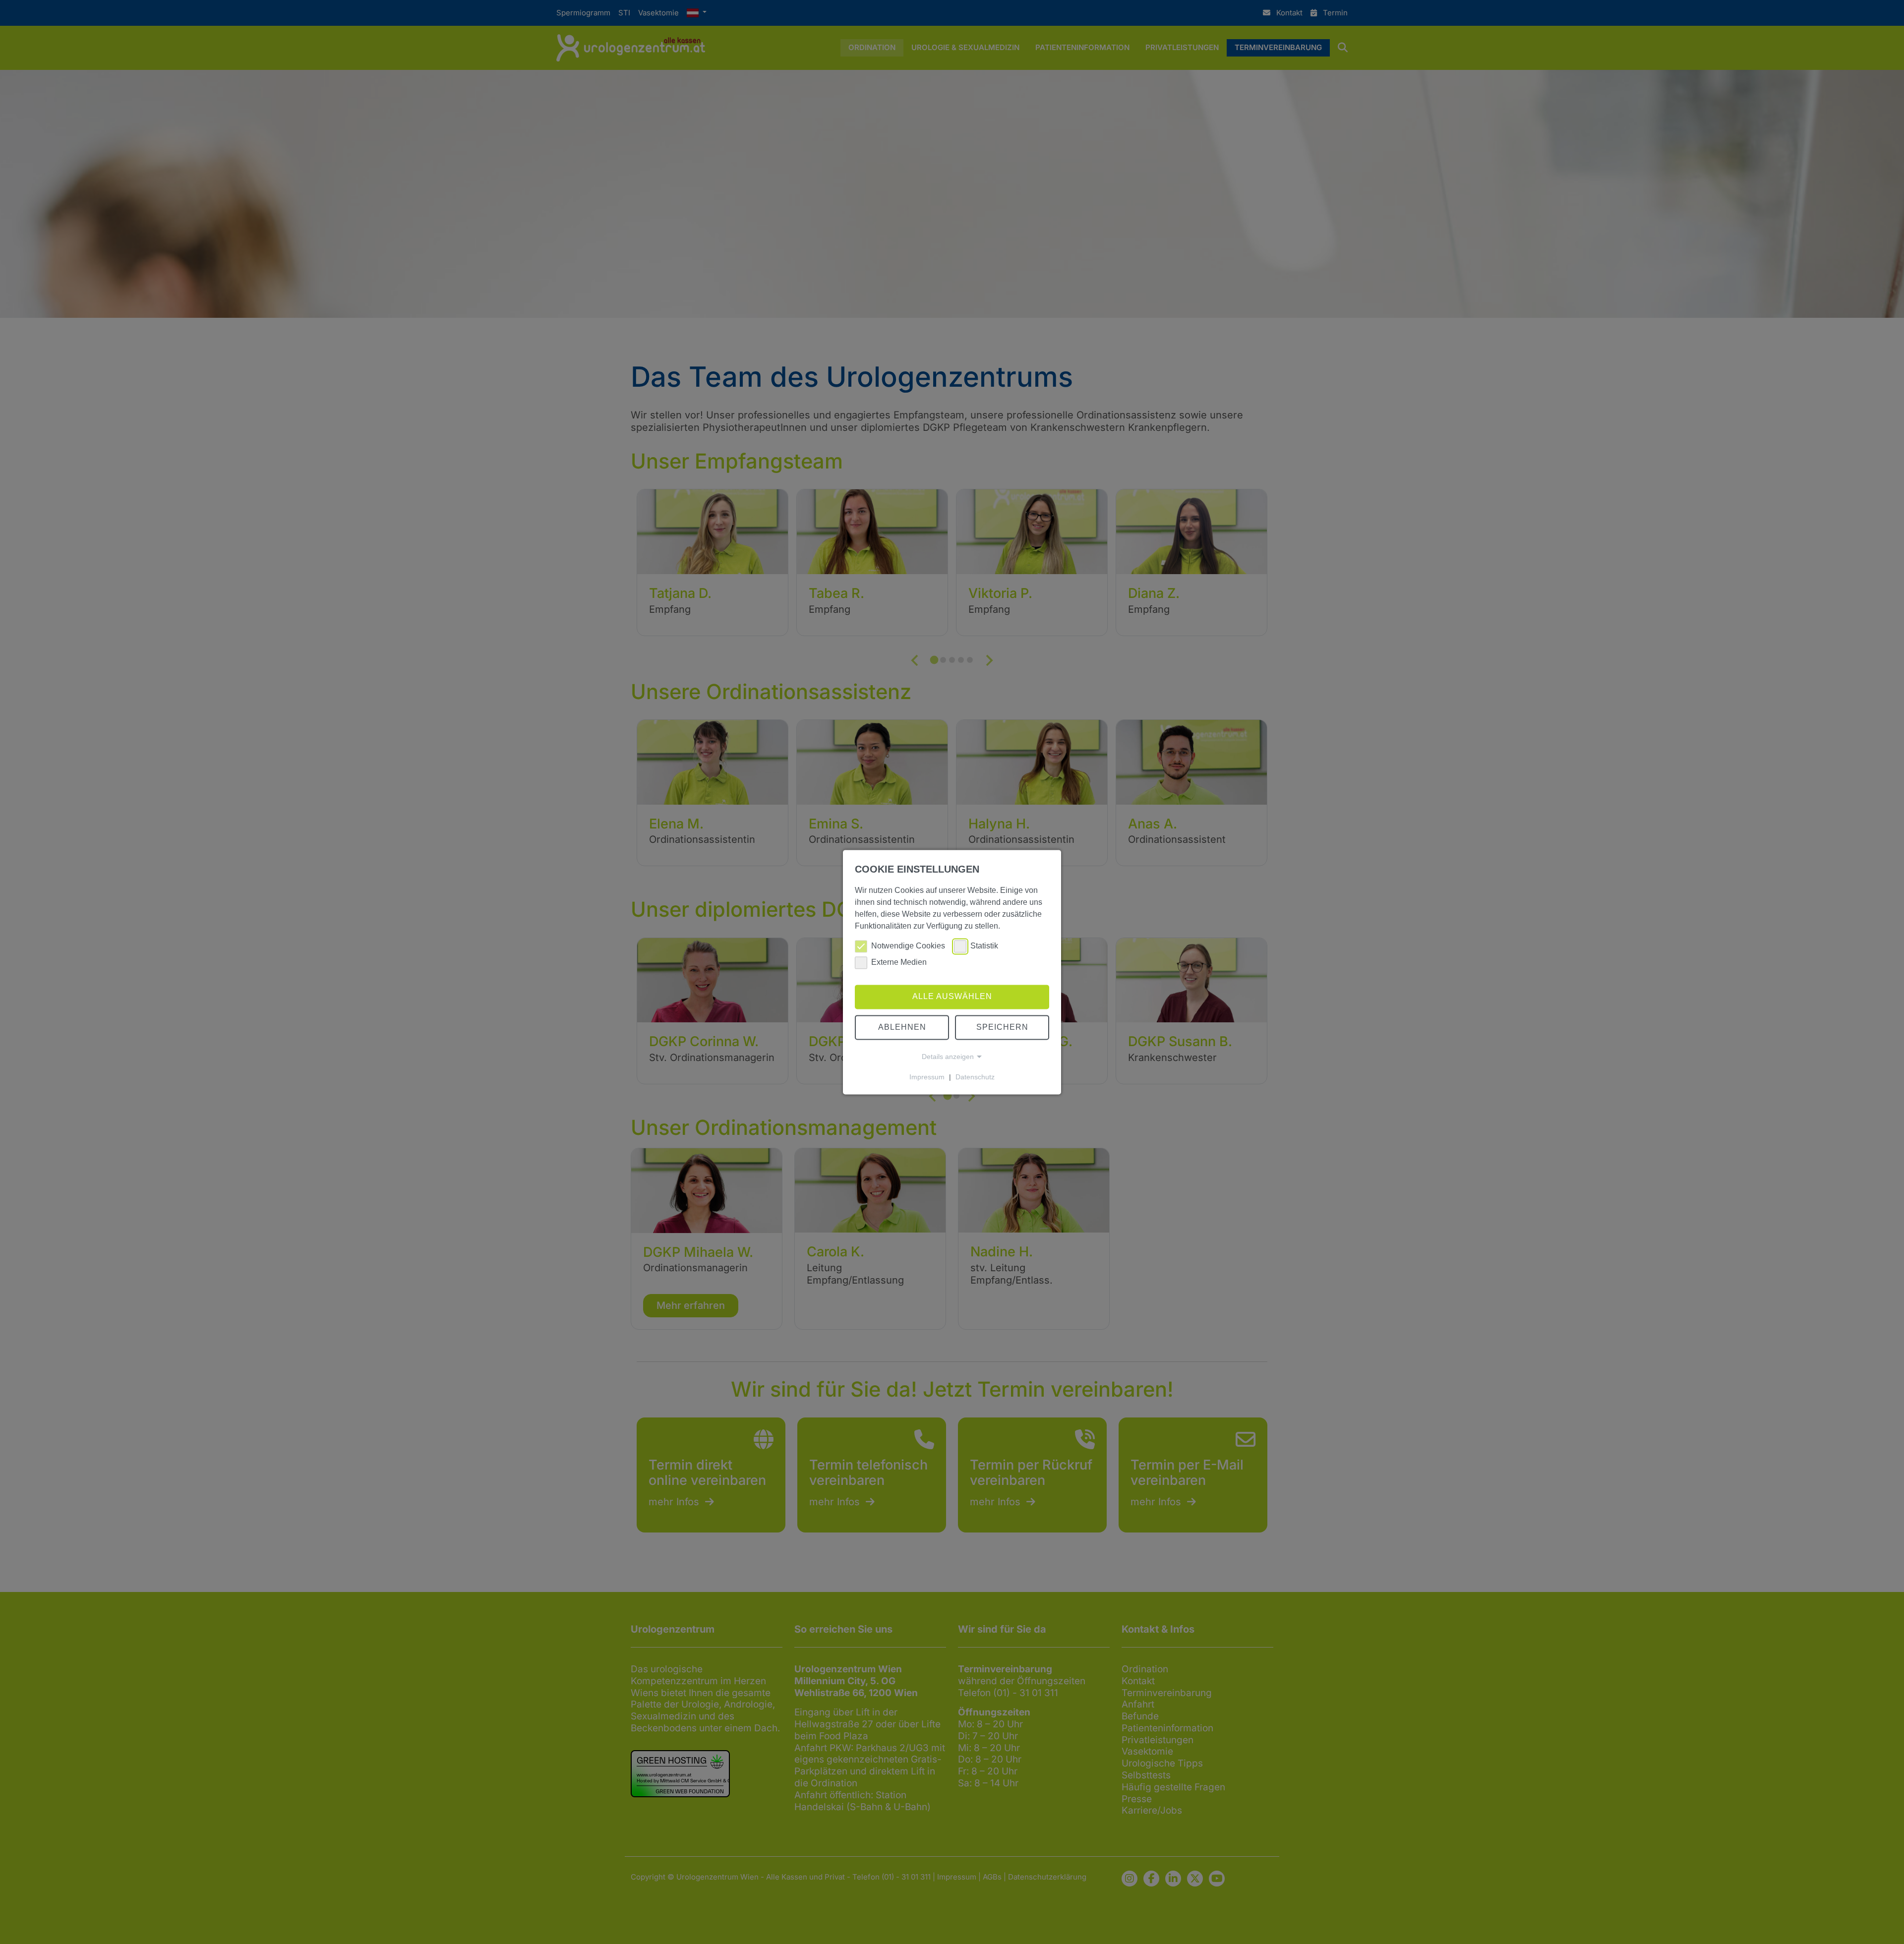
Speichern (1002, 1027)
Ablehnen (902, 1027)
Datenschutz (975, 1077)
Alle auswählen (952, 997)
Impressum (927, 1077)
